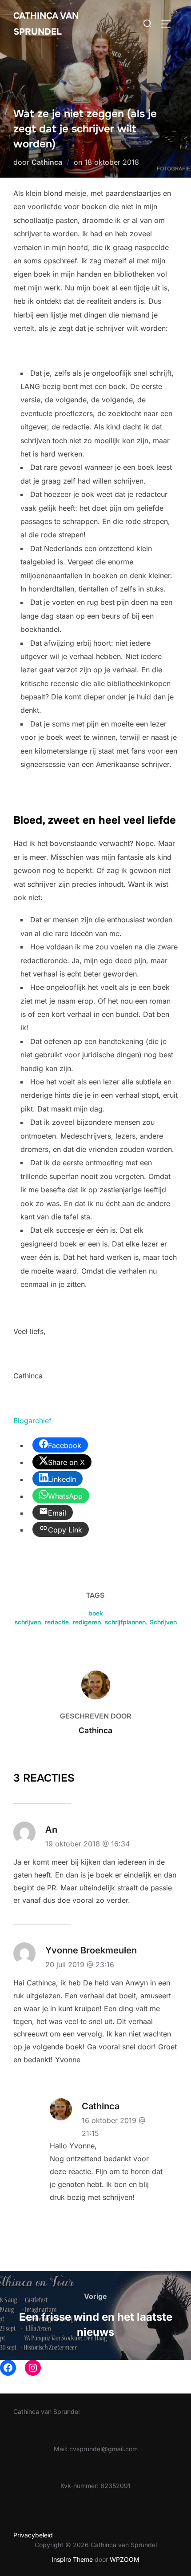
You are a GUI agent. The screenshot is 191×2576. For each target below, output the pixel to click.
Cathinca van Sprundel (46, 24)
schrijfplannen (125, 1622)
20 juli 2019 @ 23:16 (80, 1965)
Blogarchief (32, 1421)
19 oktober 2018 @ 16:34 (88, 1844)
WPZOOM (125, 2559)
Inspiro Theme (72, 2559)
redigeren (87, 1622)
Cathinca (47, 162)
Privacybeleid (33, 2535)
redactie (57, 1622)
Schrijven (163, 1622)
